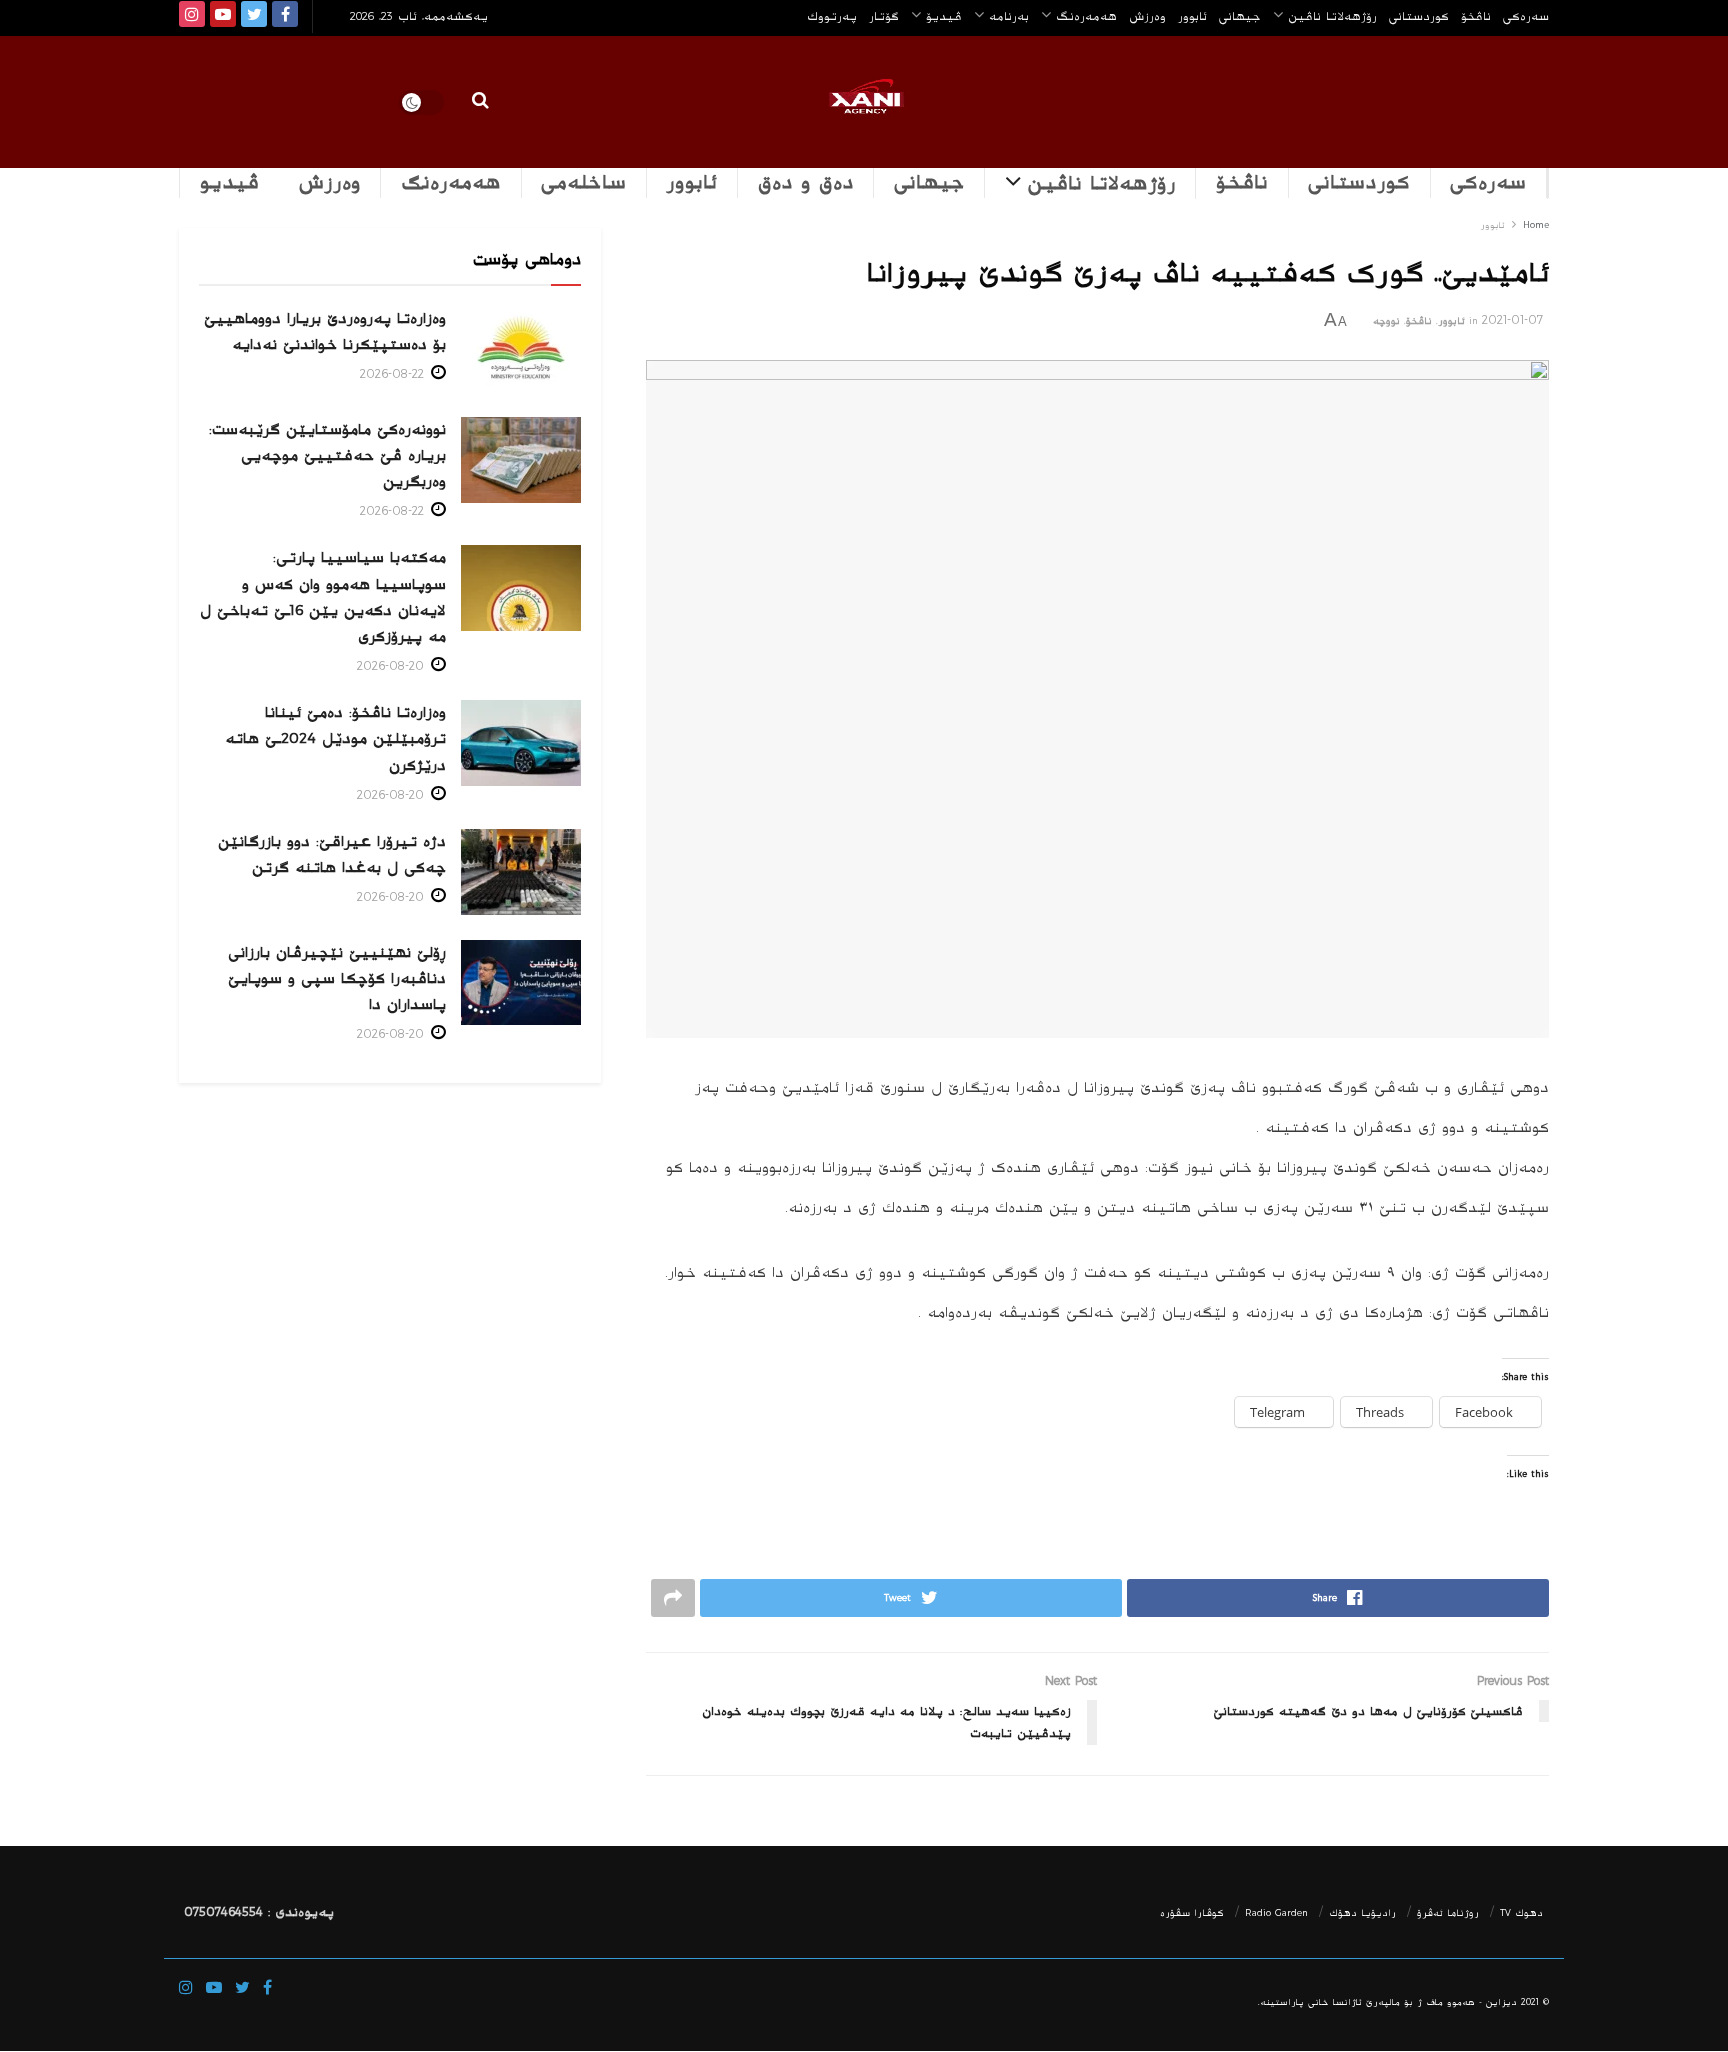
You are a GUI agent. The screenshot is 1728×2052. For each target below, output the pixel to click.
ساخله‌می (583, 183)
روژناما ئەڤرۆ (1448, 1913)
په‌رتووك (832, 16)
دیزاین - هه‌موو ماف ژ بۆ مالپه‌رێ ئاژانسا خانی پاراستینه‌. (1387, 2002)
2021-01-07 (1512, 320)
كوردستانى (1419, 16)
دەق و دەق (806, 183)
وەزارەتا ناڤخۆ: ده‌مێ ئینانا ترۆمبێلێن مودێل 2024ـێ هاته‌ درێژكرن (335, 738)
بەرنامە (1009, 16)
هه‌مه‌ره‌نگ (1086, 16)
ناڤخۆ (1476, 16)
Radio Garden (1276, 1913)
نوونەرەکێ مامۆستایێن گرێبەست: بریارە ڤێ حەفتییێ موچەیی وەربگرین (327, 455)
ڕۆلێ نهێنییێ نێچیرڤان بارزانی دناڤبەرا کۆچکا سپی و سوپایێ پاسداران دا (337, 978)
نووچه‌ (1386, 321)
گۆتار (884, 16)
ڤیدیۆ (944, 16)
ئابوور (1192, 16)
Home (1536, 225)
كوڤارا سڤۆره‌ (1192, 1913)
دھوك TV (1521, 1913)
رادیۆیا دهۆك (1362, 1913)
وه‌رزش (1147, 16)
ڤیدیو (229, 183)
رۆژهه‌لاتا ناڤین (1332, 16)
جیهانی (1240, 16)
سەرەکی (1488, 183)
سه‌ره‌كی (1526, 16)
